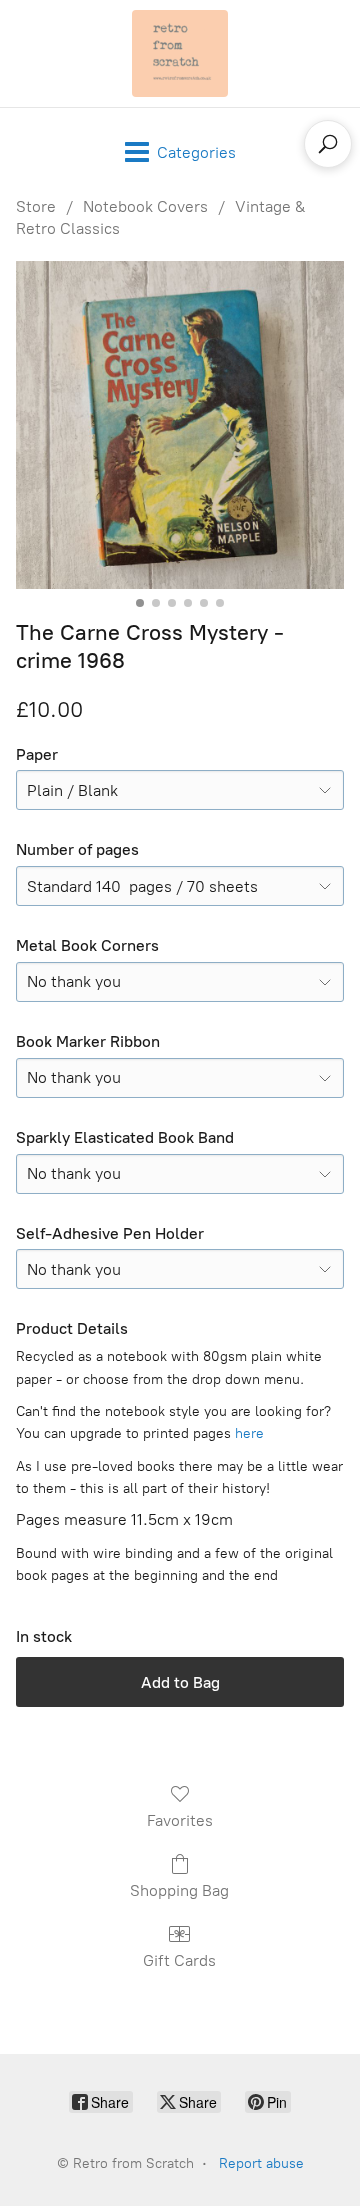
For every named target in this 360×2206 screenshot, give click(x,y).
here (249, 1433)
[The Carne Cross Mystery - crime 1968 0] (180, 425)
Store (36, 206)
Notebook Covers (145, 206)
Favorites (180, 1820)
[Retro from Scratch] (180, 53)
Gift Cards (179, 1960)
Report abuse (261, 2163)
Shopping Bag (179, 1890)
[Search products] (328, 144)
